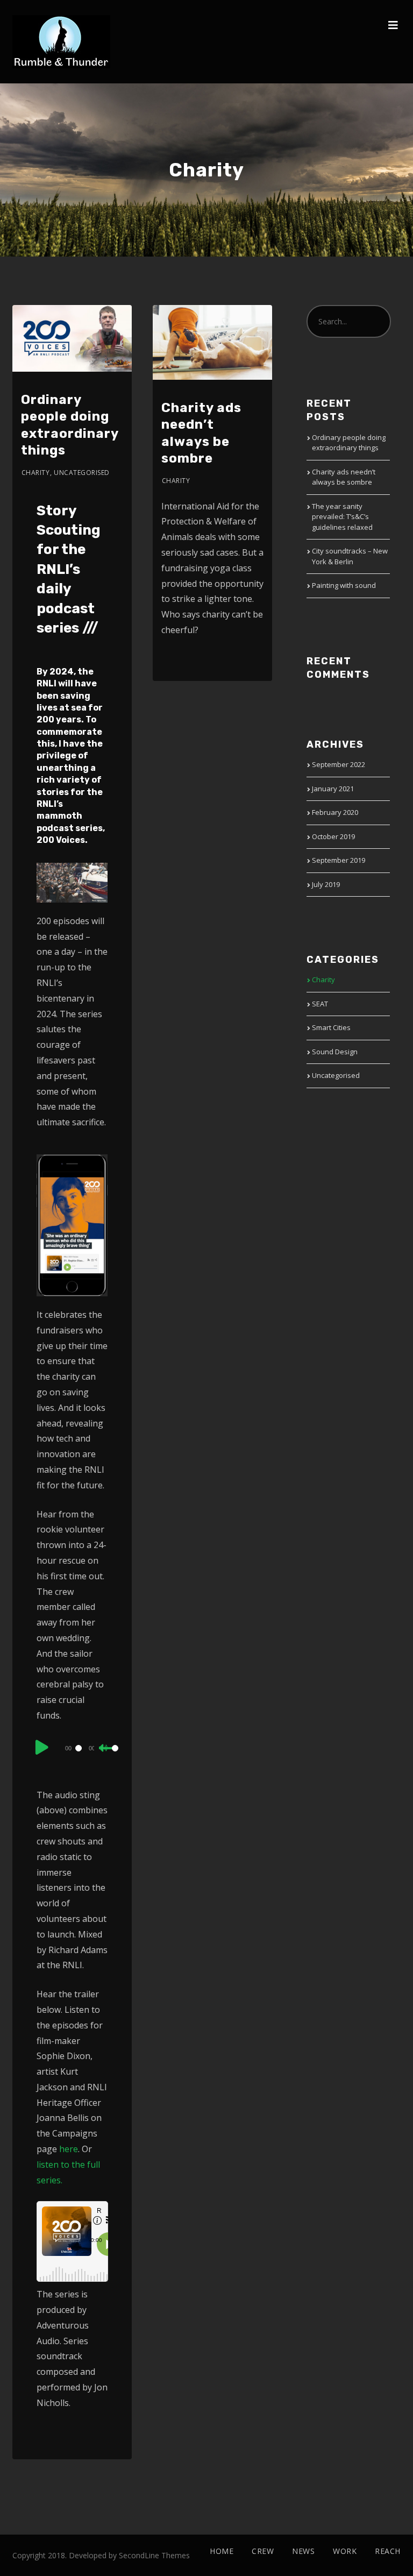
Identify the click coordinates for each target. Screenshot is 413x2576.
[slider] (106, 1757)
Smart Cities (331, 1027)
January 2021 (333, 789)
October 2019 (333, 836)
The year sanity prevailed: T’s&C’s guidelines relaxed (342, 517)
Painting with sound (344, 585)
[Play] (42, 1747)
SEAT (320, 1004)
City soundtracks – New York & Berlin (350, 556)
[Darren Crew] (61, 42)
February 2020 (335, 812)
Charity (36, 473)
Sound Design (335, 1052)
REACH (388, 2551)
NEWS (303, 2551)
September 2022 (339, 764)
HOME (222, 2551)
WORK (345, 2551)
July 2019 (326, 884)
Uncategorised (82, 473)
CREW (263, 2551)
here (69, 2149)
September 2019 (339, 860)
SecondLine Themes (154, 2555)
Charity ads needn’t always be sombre (344, 477)
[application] (73, 1748)
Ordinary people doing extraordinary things (349, 443)
